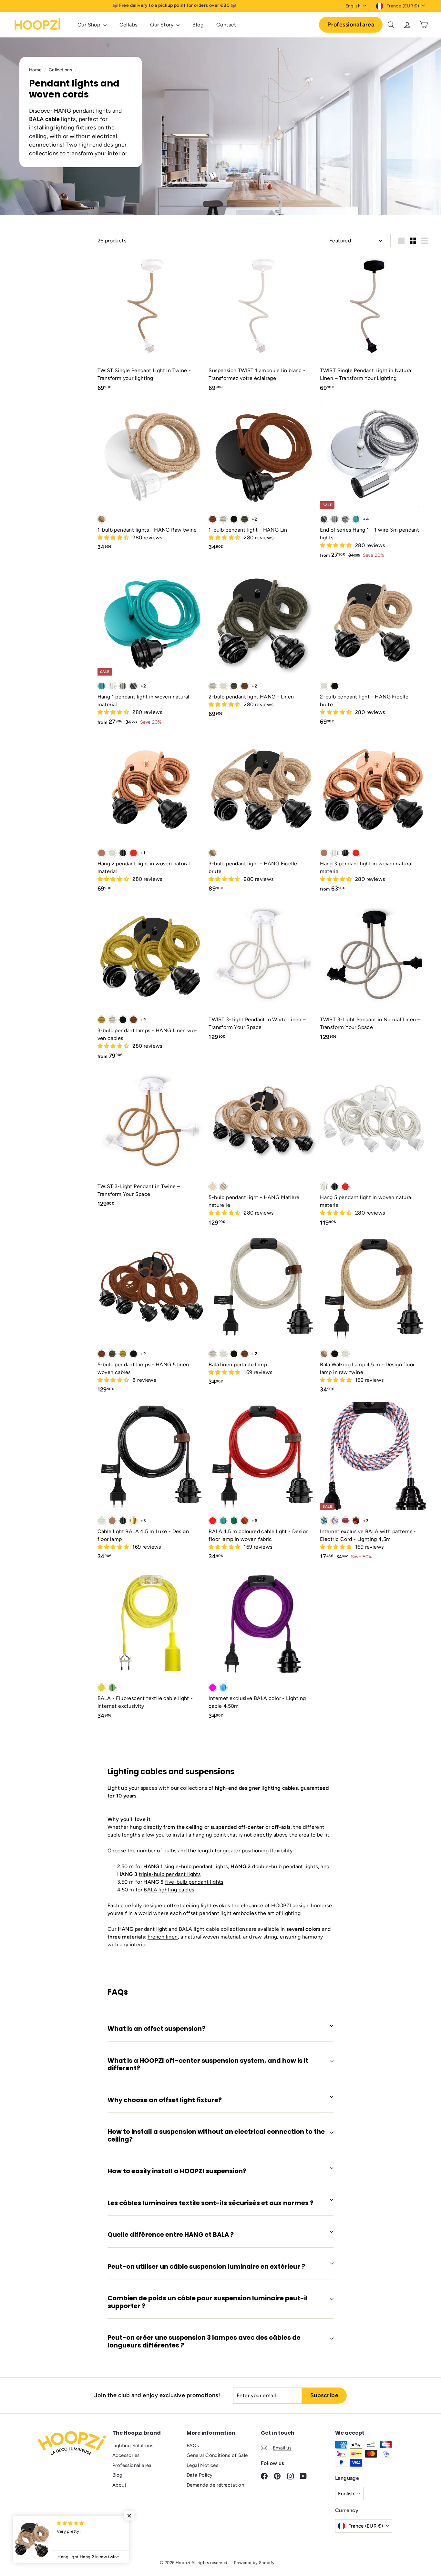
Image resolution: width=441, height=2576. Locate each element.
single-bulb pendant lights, (197, 1866)
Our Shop (90, 25)
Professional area (351, 25)
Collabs (128, 25)
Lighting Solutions (133, 2446)
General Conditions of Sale (217, 2455)
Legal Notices (202, 2465)
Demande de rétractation (215, 2485)
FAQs (193, 2446)
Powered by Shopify (254, 2563)
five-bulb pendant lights (194, 1882)
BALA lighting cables (169, 1890)
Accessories (126, 2455)
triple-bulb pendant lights (170, 1874)
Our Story (162, 25)
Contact (226, 25)
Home (36, 70)
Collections (61, 70)
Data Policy (200, 2475)
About (119, 2485)
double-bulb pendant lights (285, 1866)
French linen (163, 1937)
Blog (198, 25)
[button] (114, 538)
